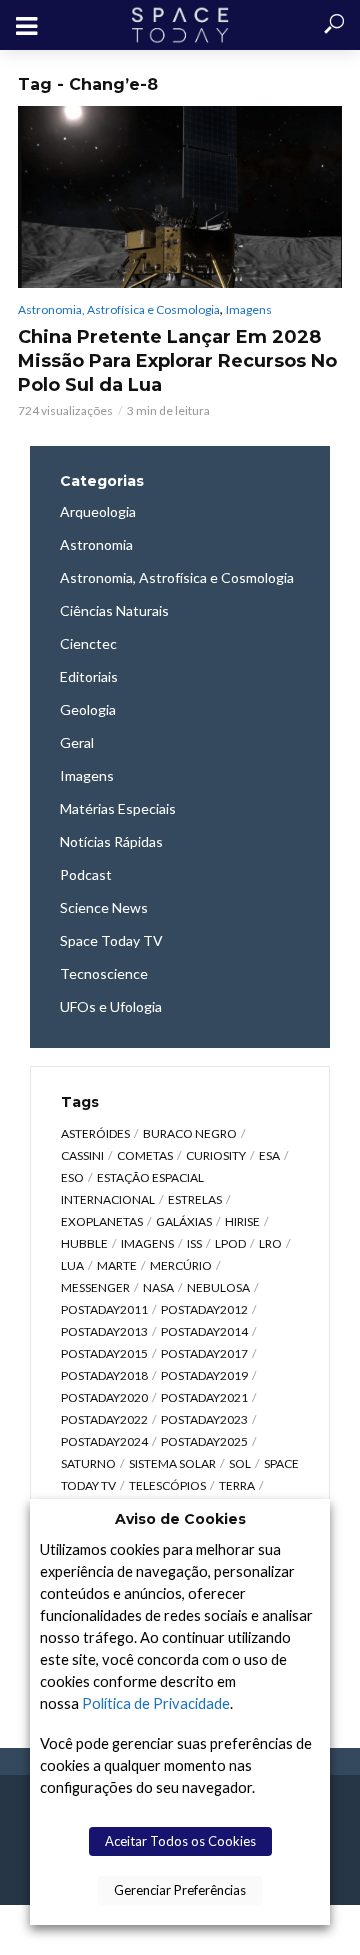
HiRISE (242, 1221)
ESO (72, 1177)
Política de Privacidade (156, 1703)
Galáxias (184, 1221)
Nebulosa (218, 1287)
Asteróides (95, 1133)
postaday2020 (104, 1397)
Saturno (88, 1463)
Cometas (145, 1155)
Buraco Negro (190, 1133)
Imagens (249, 309)
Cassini (82, 1155)
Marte (117, 1265)
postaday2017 (204, 1353)
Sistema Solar (172, 1463)
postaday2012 (204, 1309)
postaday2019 (204, 1375)
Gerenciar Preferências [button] (180, 1890)
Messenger (95, 1287)
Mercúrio (181, 1265)
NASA (158, 1287)
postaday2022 (104, 1419)
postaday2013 (104, 1331)
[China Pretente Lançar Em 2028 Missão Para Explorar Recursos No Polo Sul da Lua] (180, 197)
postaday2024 (104, 1441)
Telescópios (167, 1485)
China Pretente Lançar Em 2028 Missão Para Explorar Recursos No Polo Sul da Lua (177, 361)
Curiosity (216, 1155)
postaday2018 (104, 1375)
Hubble (84, 1243)
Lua (72, 1265)
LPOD (230, 1243)
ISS (194, 1243)
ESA (269, 1155)
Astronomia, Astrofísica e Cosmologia (119, 309)
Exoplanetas (102, 1221)
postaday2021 (204, 1397)
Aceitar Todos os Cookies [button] (180, 1841)
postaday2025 (204, 1441)
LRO (270, 1243)
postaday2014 (204, 1331)
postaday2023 (204, 1419)
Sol (240, 1463)
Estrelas (195, 1199)
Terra (237, 1485)
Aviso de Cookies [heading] (180, 1519)
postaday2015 (104, 1353)
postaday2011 (104, 1309)
